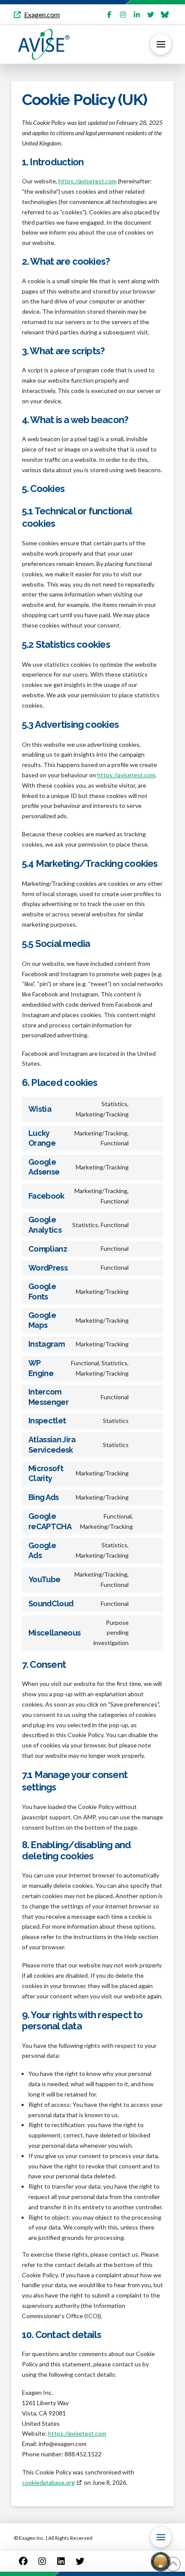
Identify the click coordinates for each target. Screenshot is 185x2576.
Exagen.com (42, 14)
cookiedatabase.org (48, 2482)
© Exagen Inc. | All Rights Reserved (53, 2538)
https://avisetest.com (88, 181)
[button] (161, 44)
